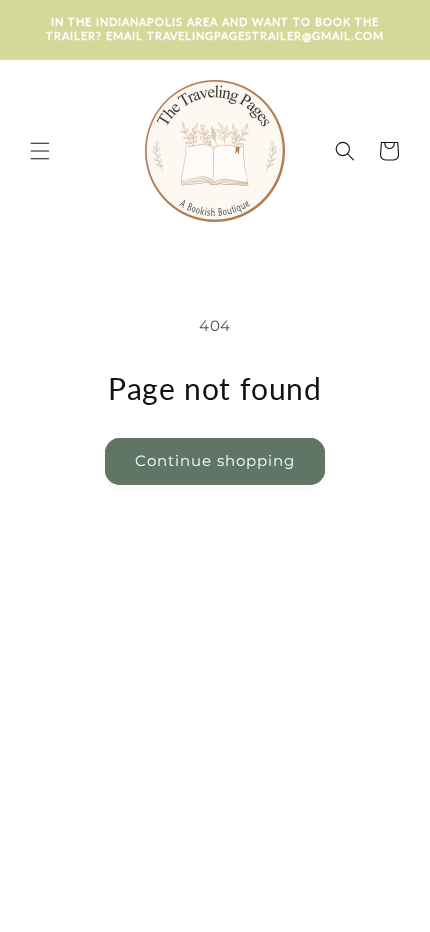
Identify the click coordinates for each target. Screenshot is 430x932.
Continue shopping (215, 460)
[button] (30, 151)
